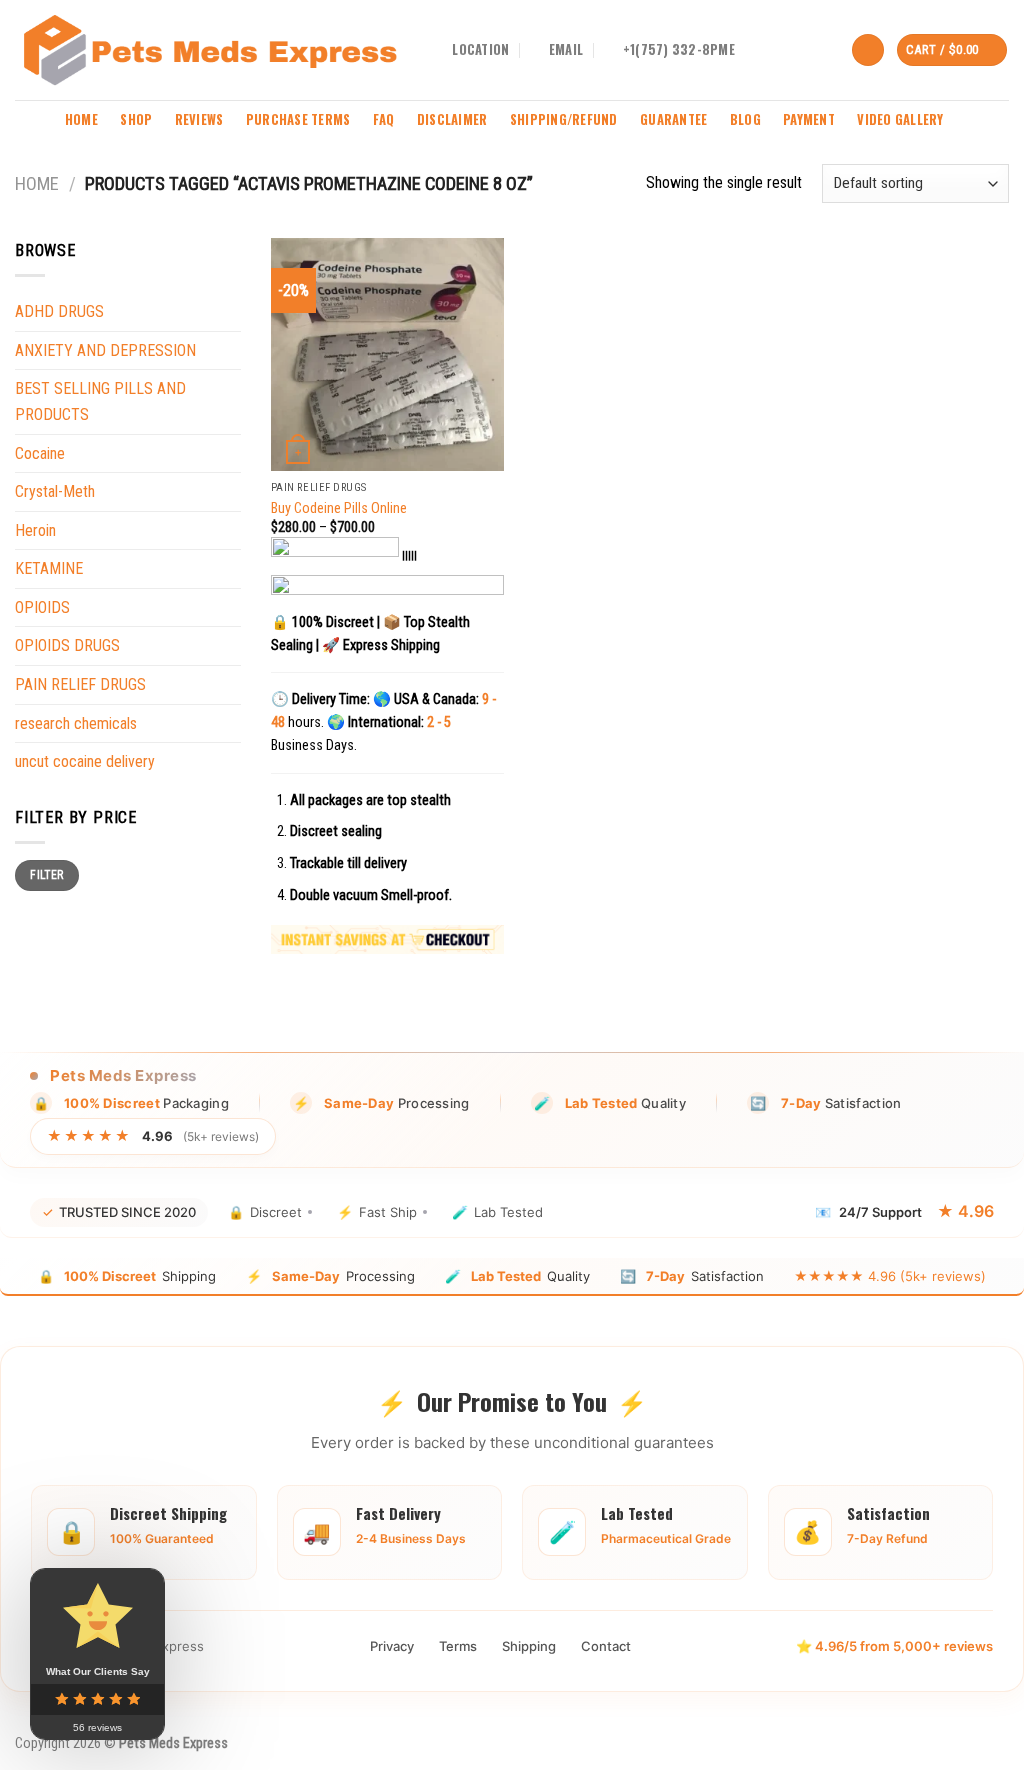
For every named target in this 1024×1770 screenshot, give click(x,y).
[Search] (868, 50)
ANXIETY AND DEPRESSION (105, 350)
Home (81, 119)
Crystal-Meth (55, 491)
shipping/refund (564, 119)
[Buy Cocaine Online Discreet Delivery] (210, 50)
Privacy (392, 1646)
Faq (384, 119)
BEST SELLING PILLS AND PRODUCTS (100, 401)
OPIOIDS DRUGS (67, 646)
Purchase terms (298, 119)
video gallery (900, 119)
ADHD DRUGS (59, 311)
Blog (745, 119)
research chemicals (76, 723)
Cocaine (40, 453)
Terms (458, 1646)
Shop (136, 119)
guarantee (673, 119)
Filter (46, 875)
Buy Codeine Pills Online (339, 508)
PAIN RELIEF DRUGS (80, 684)
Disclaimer (452, 119)
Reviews (199, 119)
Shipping (529, 1646)
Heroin (35, 530)
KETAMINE (49, 568)
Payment (809, 119)
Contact (606, 1646)
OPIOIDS (42, 607)
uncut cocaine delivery (85, 761)
